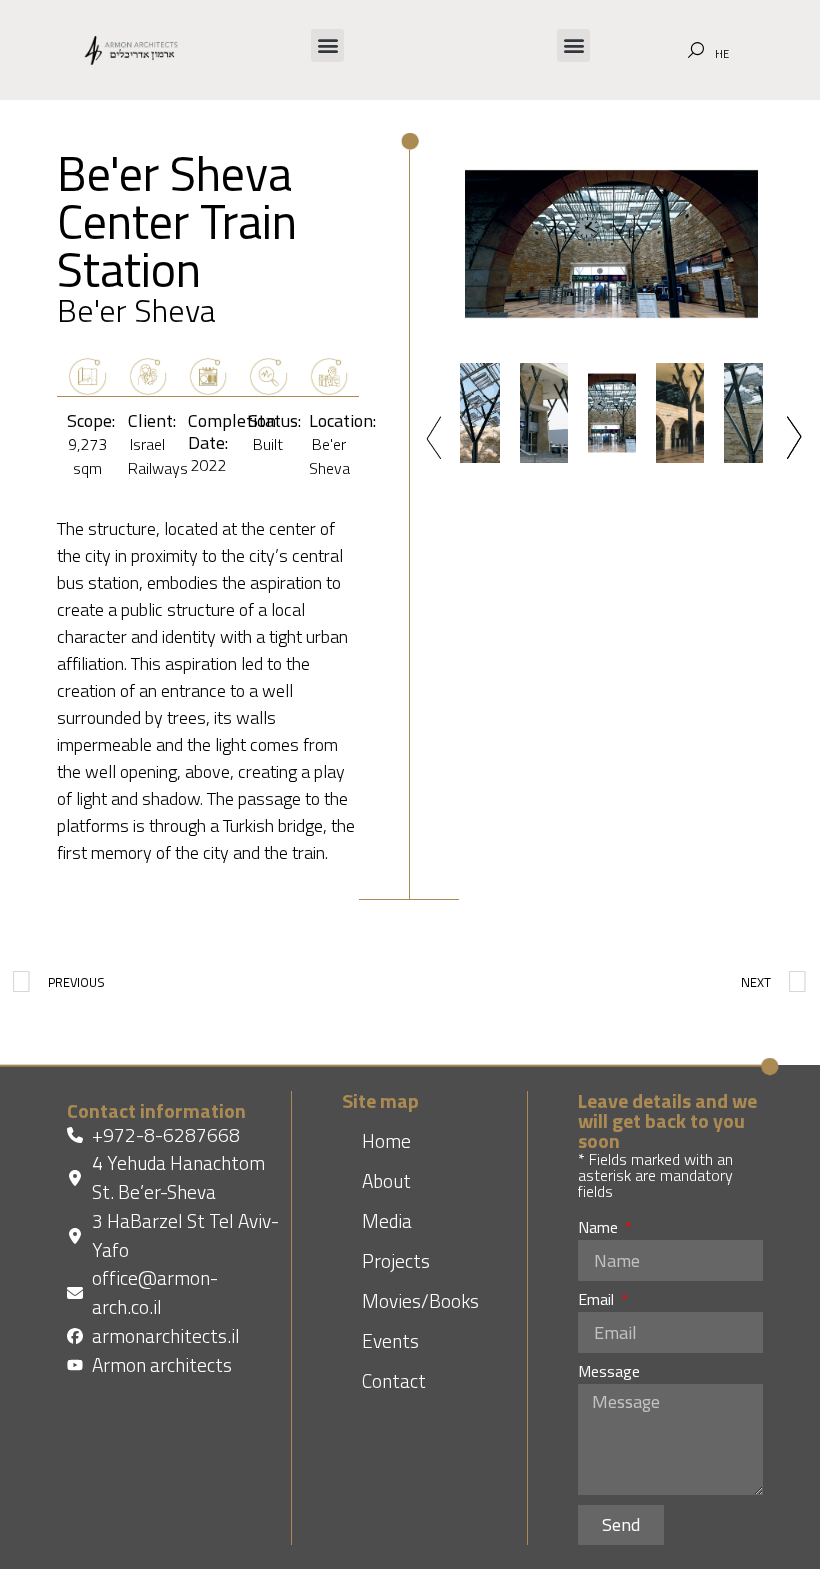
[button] (327, 45)
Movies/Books (420, 1300)
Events (390, 1340)
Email (598, 1301)
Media (387, 1220)
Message (609, 1373)
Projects (396, 1260)
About (386, 1180)
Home (386, 1140)
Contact (394, 1380)
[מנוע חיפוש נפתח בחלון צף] (696, 50)
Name (600, 1229)
